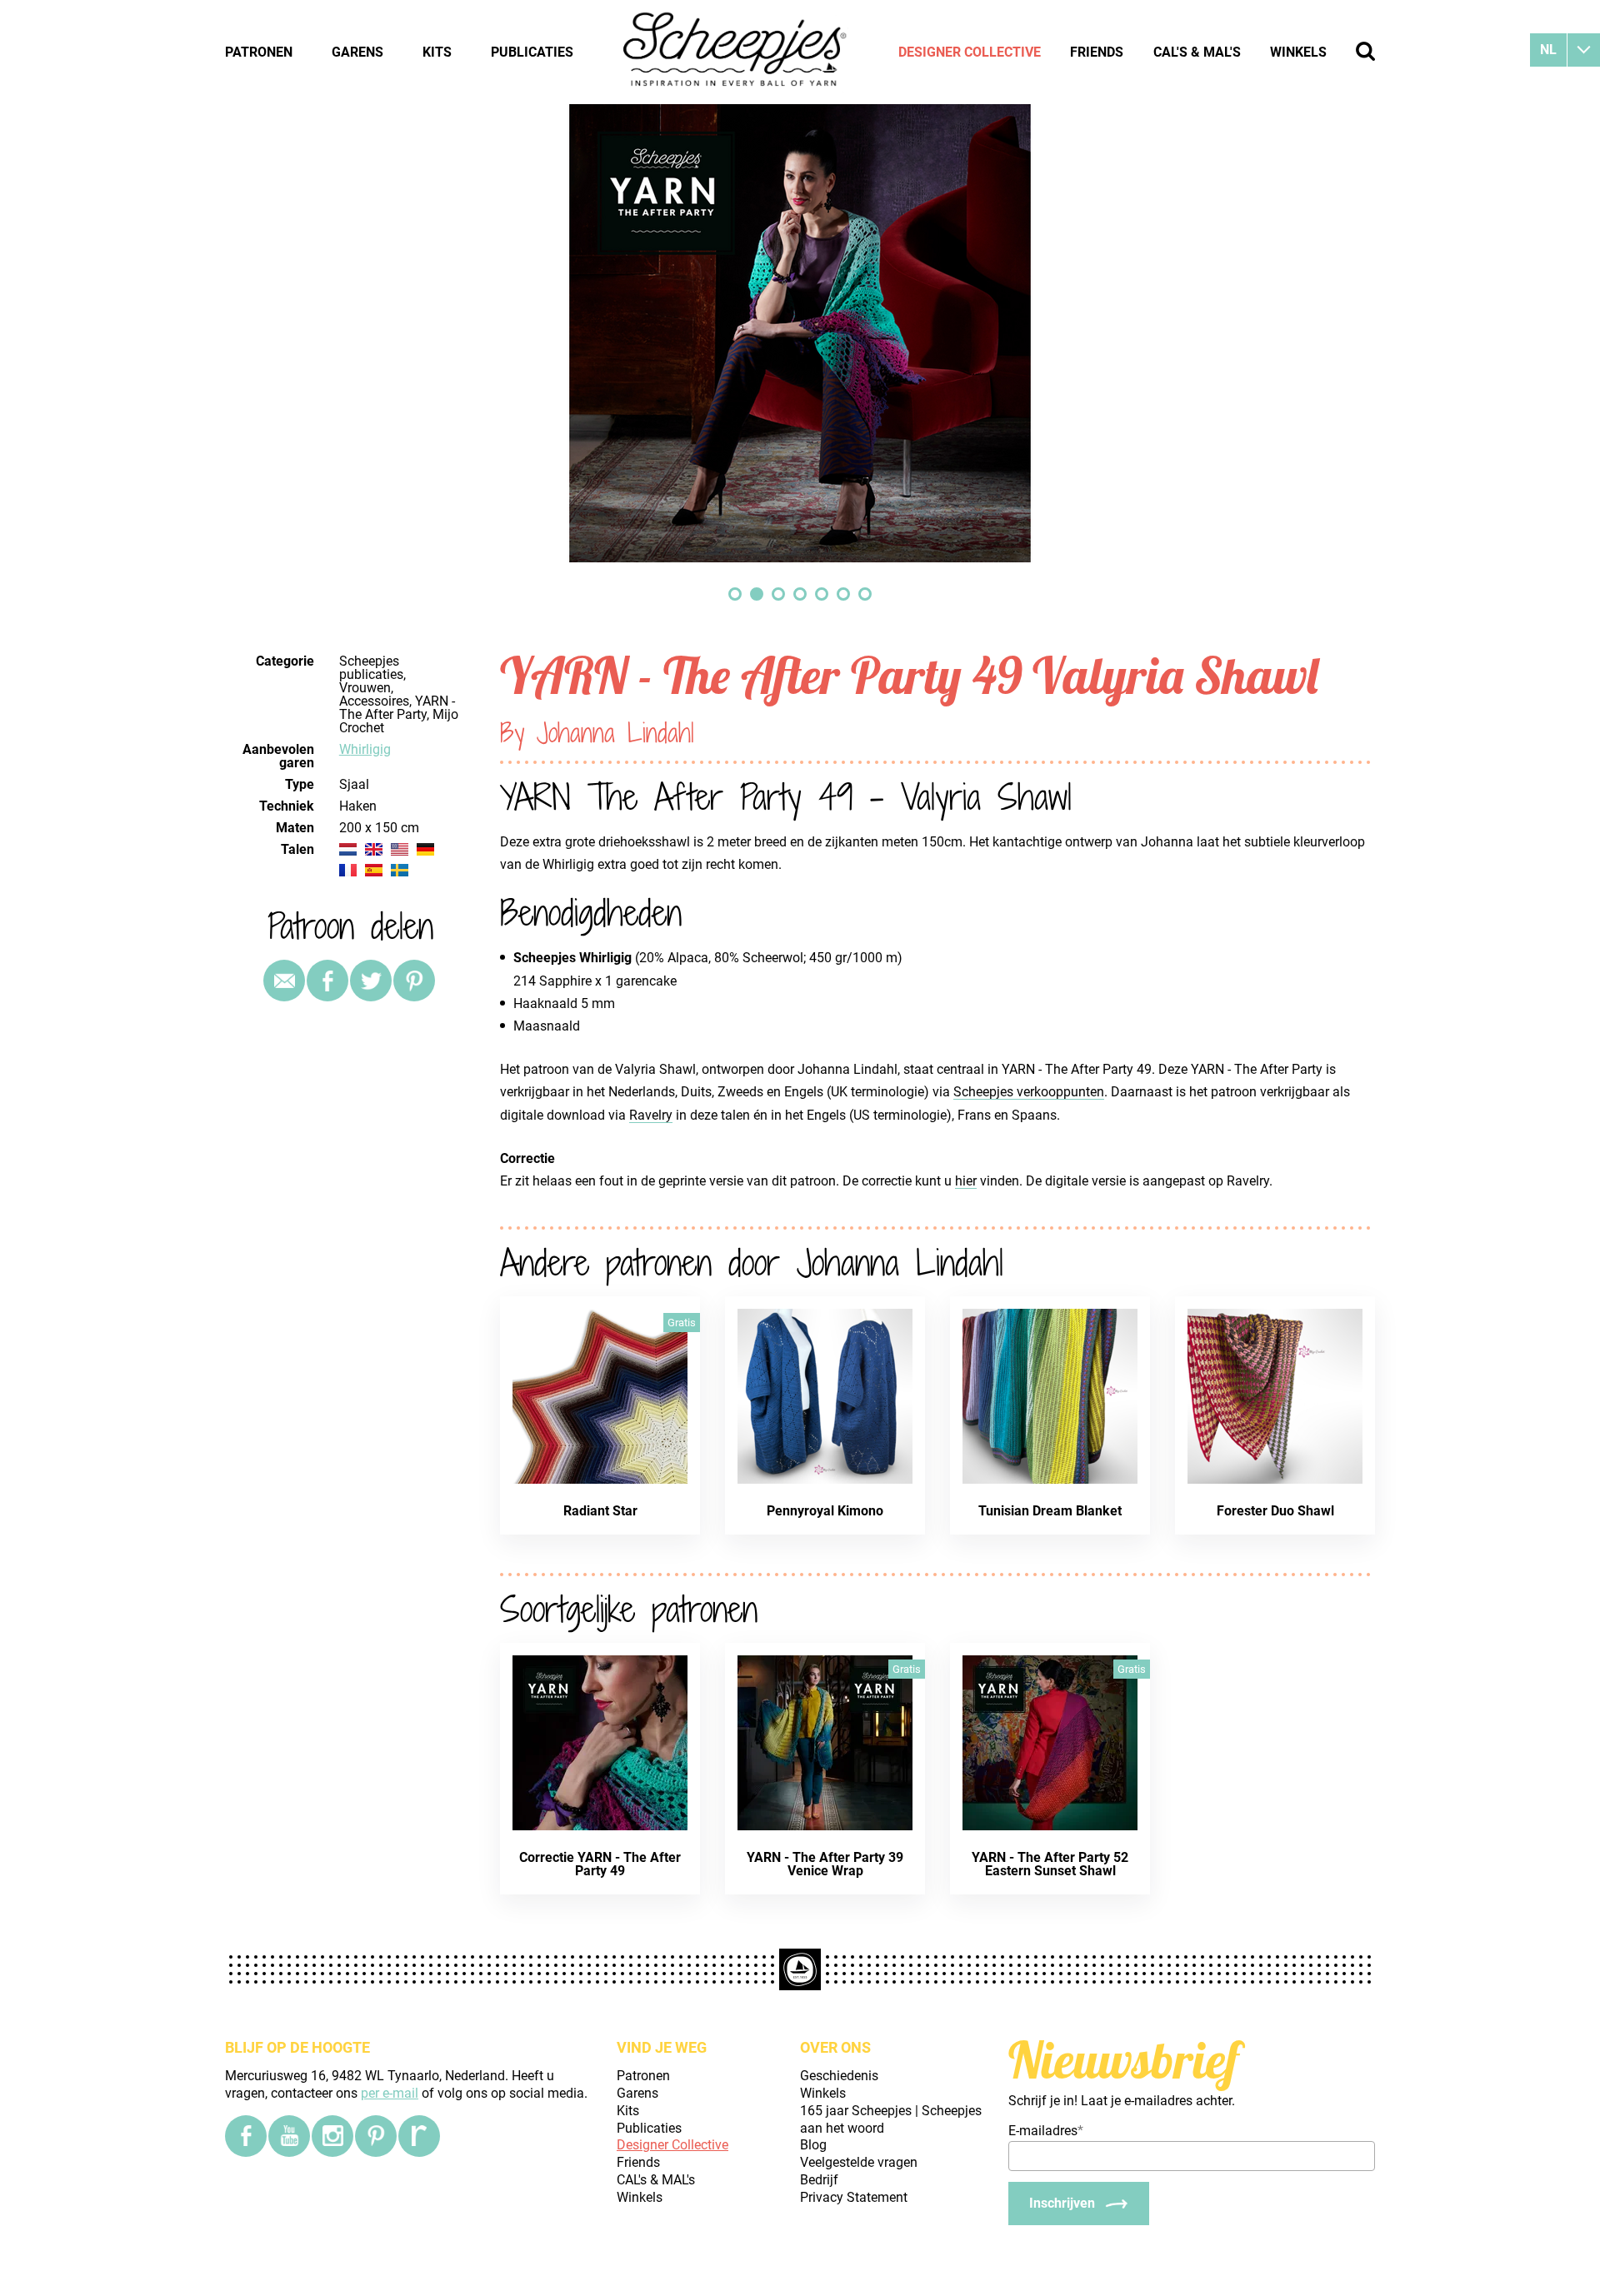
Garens (357, 52)
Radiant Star (600, 1511)
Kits (437, 52)
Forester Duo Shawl (1275, 1511)
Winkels (1298, 52)
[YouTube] (289, 2136)
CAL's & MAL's (1197, 52)
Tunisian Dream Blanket (1050, 1511)
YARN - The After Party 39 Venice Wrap (825, 1864)
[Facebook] (246, 2136)
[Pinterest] (414, 981)
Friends (1097, 52)
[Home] (736, 52)
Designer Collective (970, 52)
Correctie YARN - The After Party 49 (600, 1864)
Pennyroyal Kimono (825, 1511)
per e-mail (390, 2093)
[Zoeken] (1365, 51)
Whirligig (365, 749)
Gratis (682, 1323)
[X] (371, 981)
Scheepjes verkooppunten (1029, 1092)
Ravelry (651, 1115)
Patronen (259, 52)
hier (966, 1181)
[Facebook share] (327, 981)
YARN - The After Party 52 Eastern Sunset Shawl (1050, 1864)
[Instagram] (332, 2136)
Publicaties (532, 52)
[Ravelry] (419, 2136)
